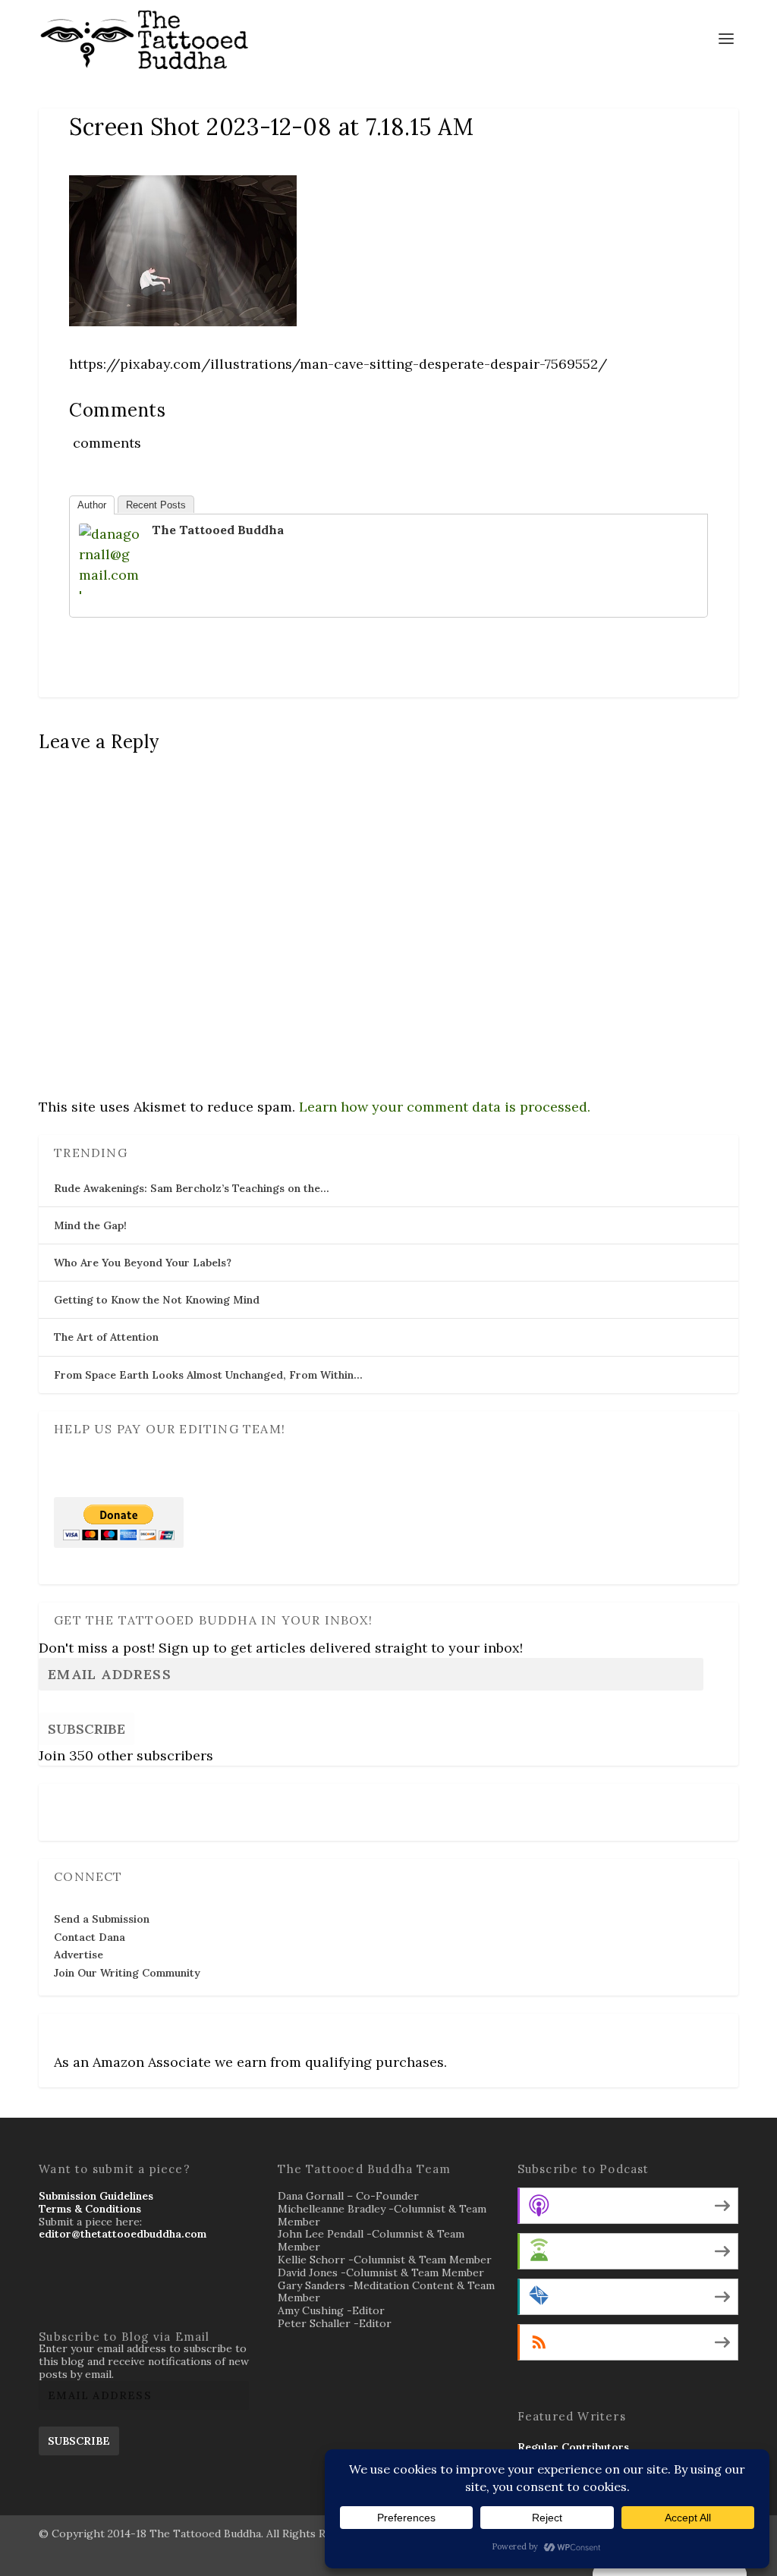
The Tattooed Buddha (218, 530)
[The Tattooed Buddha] (109, 595)
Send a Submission (102, 1919)
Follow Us (83, 1802)
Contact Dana (90, 1937)
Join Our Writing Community (127, 1973)
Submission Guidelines (96, 2196)
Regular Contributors (573, 2447)
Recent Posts (156, 505)
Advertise (79, 1955)
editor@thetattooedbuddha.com (123, 2234)
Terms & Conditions (90, 2209)
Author (92, 505)
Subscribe (87, 1729)
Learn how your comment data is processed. (445, 1107)
